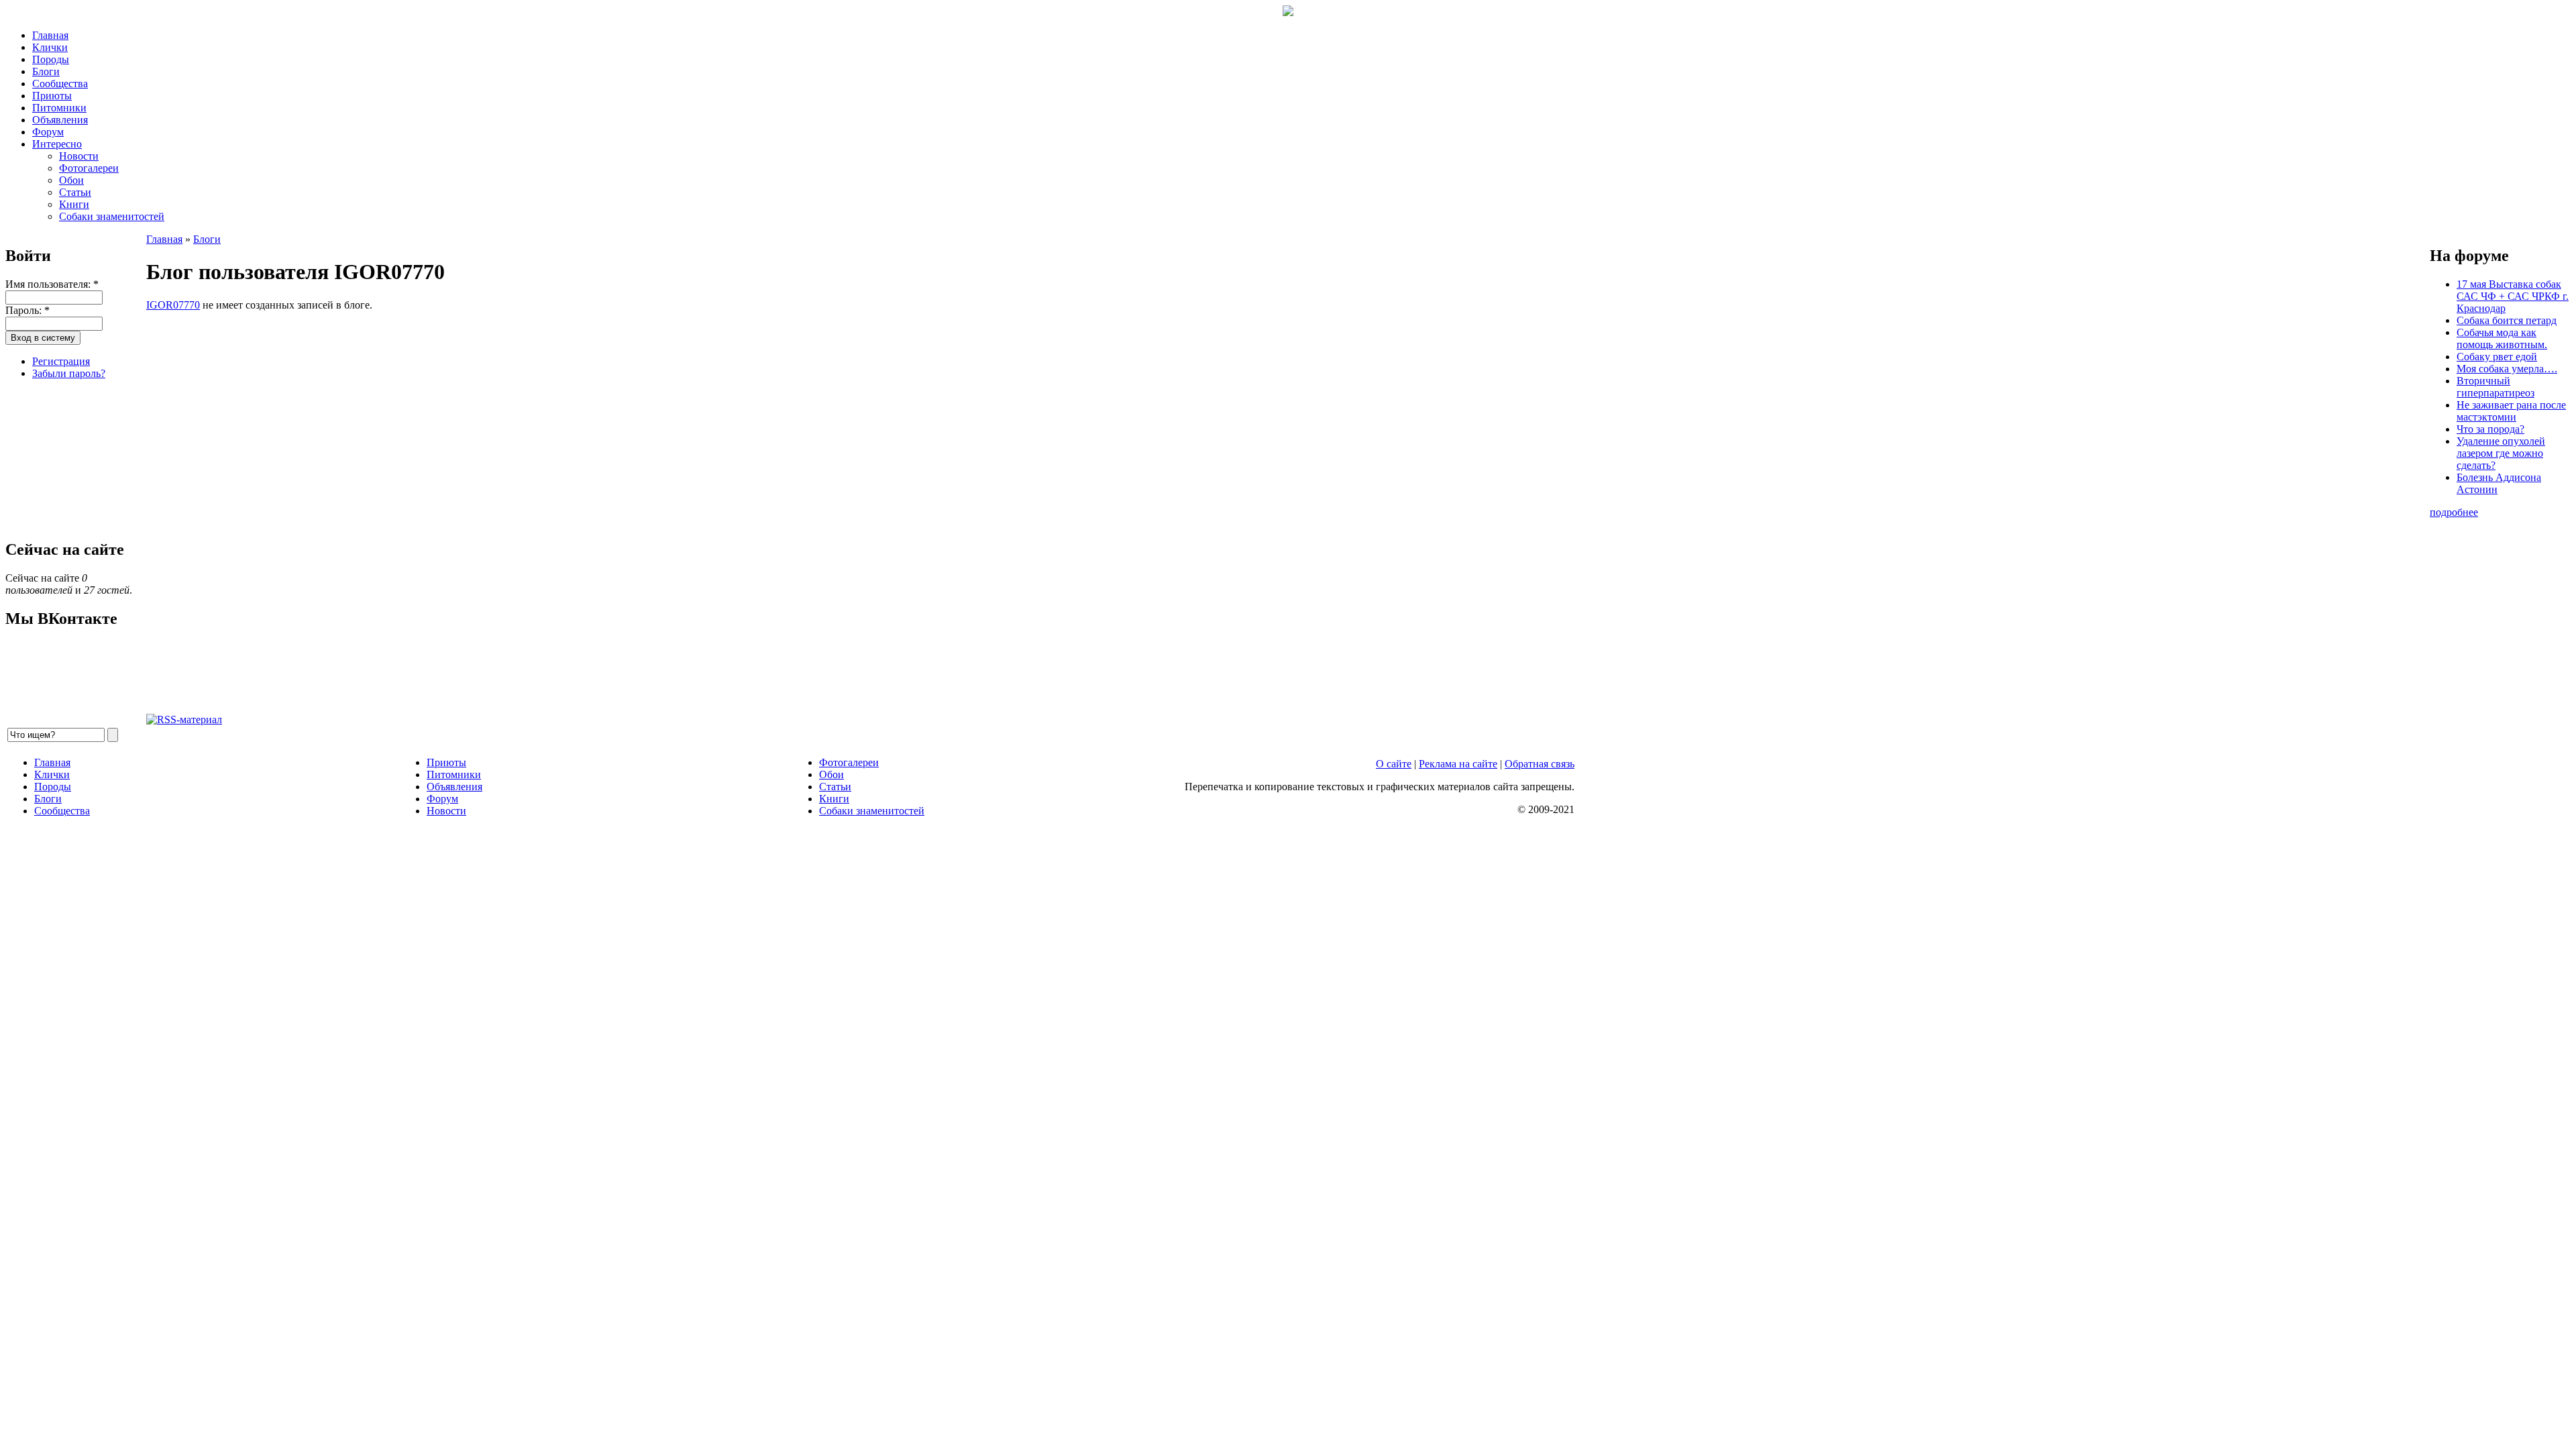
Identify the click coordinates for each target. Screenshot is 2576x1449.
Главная (50, 35)
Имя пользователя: (52, 284)
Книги (74, 204)
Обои (71, 180)
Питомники (59, 108)
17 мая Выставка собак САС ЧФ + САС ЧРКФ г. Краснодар (2513, 296)
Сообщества (60, 84)
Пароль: (28, 310)
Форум (48, 132)
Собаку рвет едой (2497, 357)
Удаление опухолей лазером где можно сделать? (2501, 453)
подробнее (2454, 512)
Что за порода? (2490, 429)
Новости (79, 156)
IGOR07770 (173, 305)
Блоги (46, 71)
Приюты (52, 96)
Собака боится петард (2507, 320)
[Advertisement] (72, 458)
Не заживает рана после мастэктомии (2511, 411)
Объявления (60, 120)
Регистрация (61, 361)
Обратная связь (1540, 764)
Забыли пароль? (69, 373)
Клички (50, 47)
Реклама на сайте (1458, 764)
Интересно (57, 144)
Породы (51, 59)
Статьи (75, 192)
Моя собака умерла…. (2507, 369)
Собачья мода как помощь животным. (2502, 338)
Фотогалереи (89, 168)
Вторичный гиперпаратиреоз (2495, 387)
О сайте (1394, 764)
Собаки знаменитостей (112, 216)
